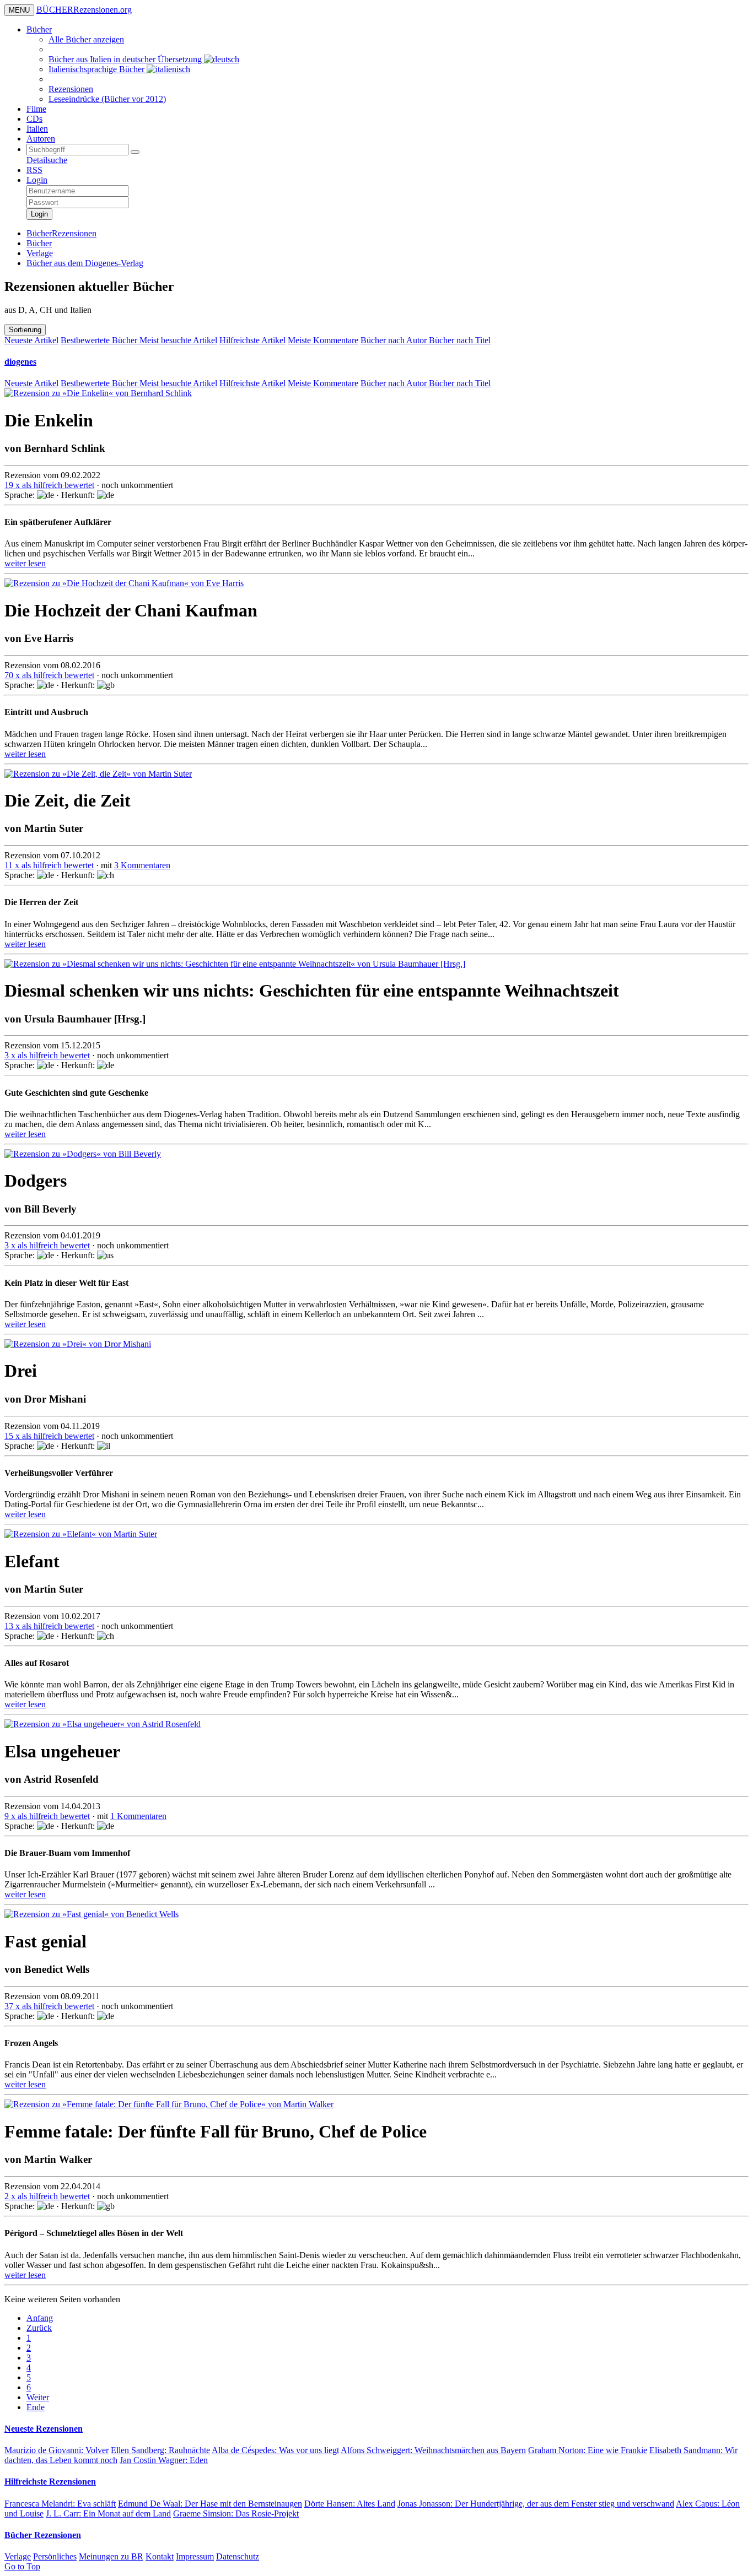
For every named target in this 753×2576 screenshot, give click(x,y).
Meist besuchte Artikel (178, 340)
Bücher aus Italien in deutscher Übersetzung (126, 59)
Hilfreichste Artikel (252, 340)
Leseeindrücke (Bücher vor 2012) (107, 99)
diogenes (20, 362)
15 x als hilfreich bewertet (49, 1436)
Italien (37, 129)
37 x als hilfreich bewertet (49, 2006)
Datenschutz (238, 2556)
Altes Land (350, 2504)
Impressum (195, 2556)
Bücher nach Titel (460, 340)
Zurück (39, 2328)
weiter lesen (25, 563)
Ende (36, 2407)
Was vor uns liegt (275, 2450)
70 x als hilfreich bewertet (49, 675)
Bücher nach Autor (395, 340)
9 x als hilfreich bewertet (47, 1816)
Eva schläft (60, 2504)
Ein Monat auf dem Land (108, 2513)
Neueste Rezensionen (44, 2429)
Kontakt (160, 2556)
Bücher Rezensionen (43, 2535)
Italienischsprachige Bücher (98, 69)
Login (37, 180)
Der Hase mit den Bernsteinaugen (210, 2504)
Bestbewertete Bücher (100, 340)
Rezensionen (71, 89)
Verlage (18, 2556)
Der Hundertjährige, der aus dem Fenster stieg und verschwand (536, 2504)
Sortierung (25, 330)
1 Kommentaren (138, 1816)
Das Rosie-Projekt (236, 2513)
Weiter (38, 2397)
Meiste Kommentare (323, 340)
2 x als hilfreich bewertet (47, 2196)
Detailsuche (47, 160)
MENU (19, 10)
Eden (164, 2460)
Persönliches (55, 2556)
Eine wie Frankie (588, 2450)
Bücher (39, 29)
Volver (57, 2450)
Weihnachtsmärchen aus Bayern (433, 2450)
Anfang (40, 2318)
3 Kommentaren (142, 865)
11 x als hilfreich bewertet (49, 865)
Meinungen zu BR (111, 2556)
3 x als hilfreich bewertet (47, 1055)
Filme (36, 109)
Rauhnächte (160, 2450)
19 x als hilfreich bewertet (49, 485)
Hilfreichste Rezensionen (50, 2482)
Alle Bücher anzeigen (86, 39)
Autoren (41, 139)
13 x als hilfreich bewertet (49, 1626)
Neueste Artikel (31, 340)
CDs (34, 119)
